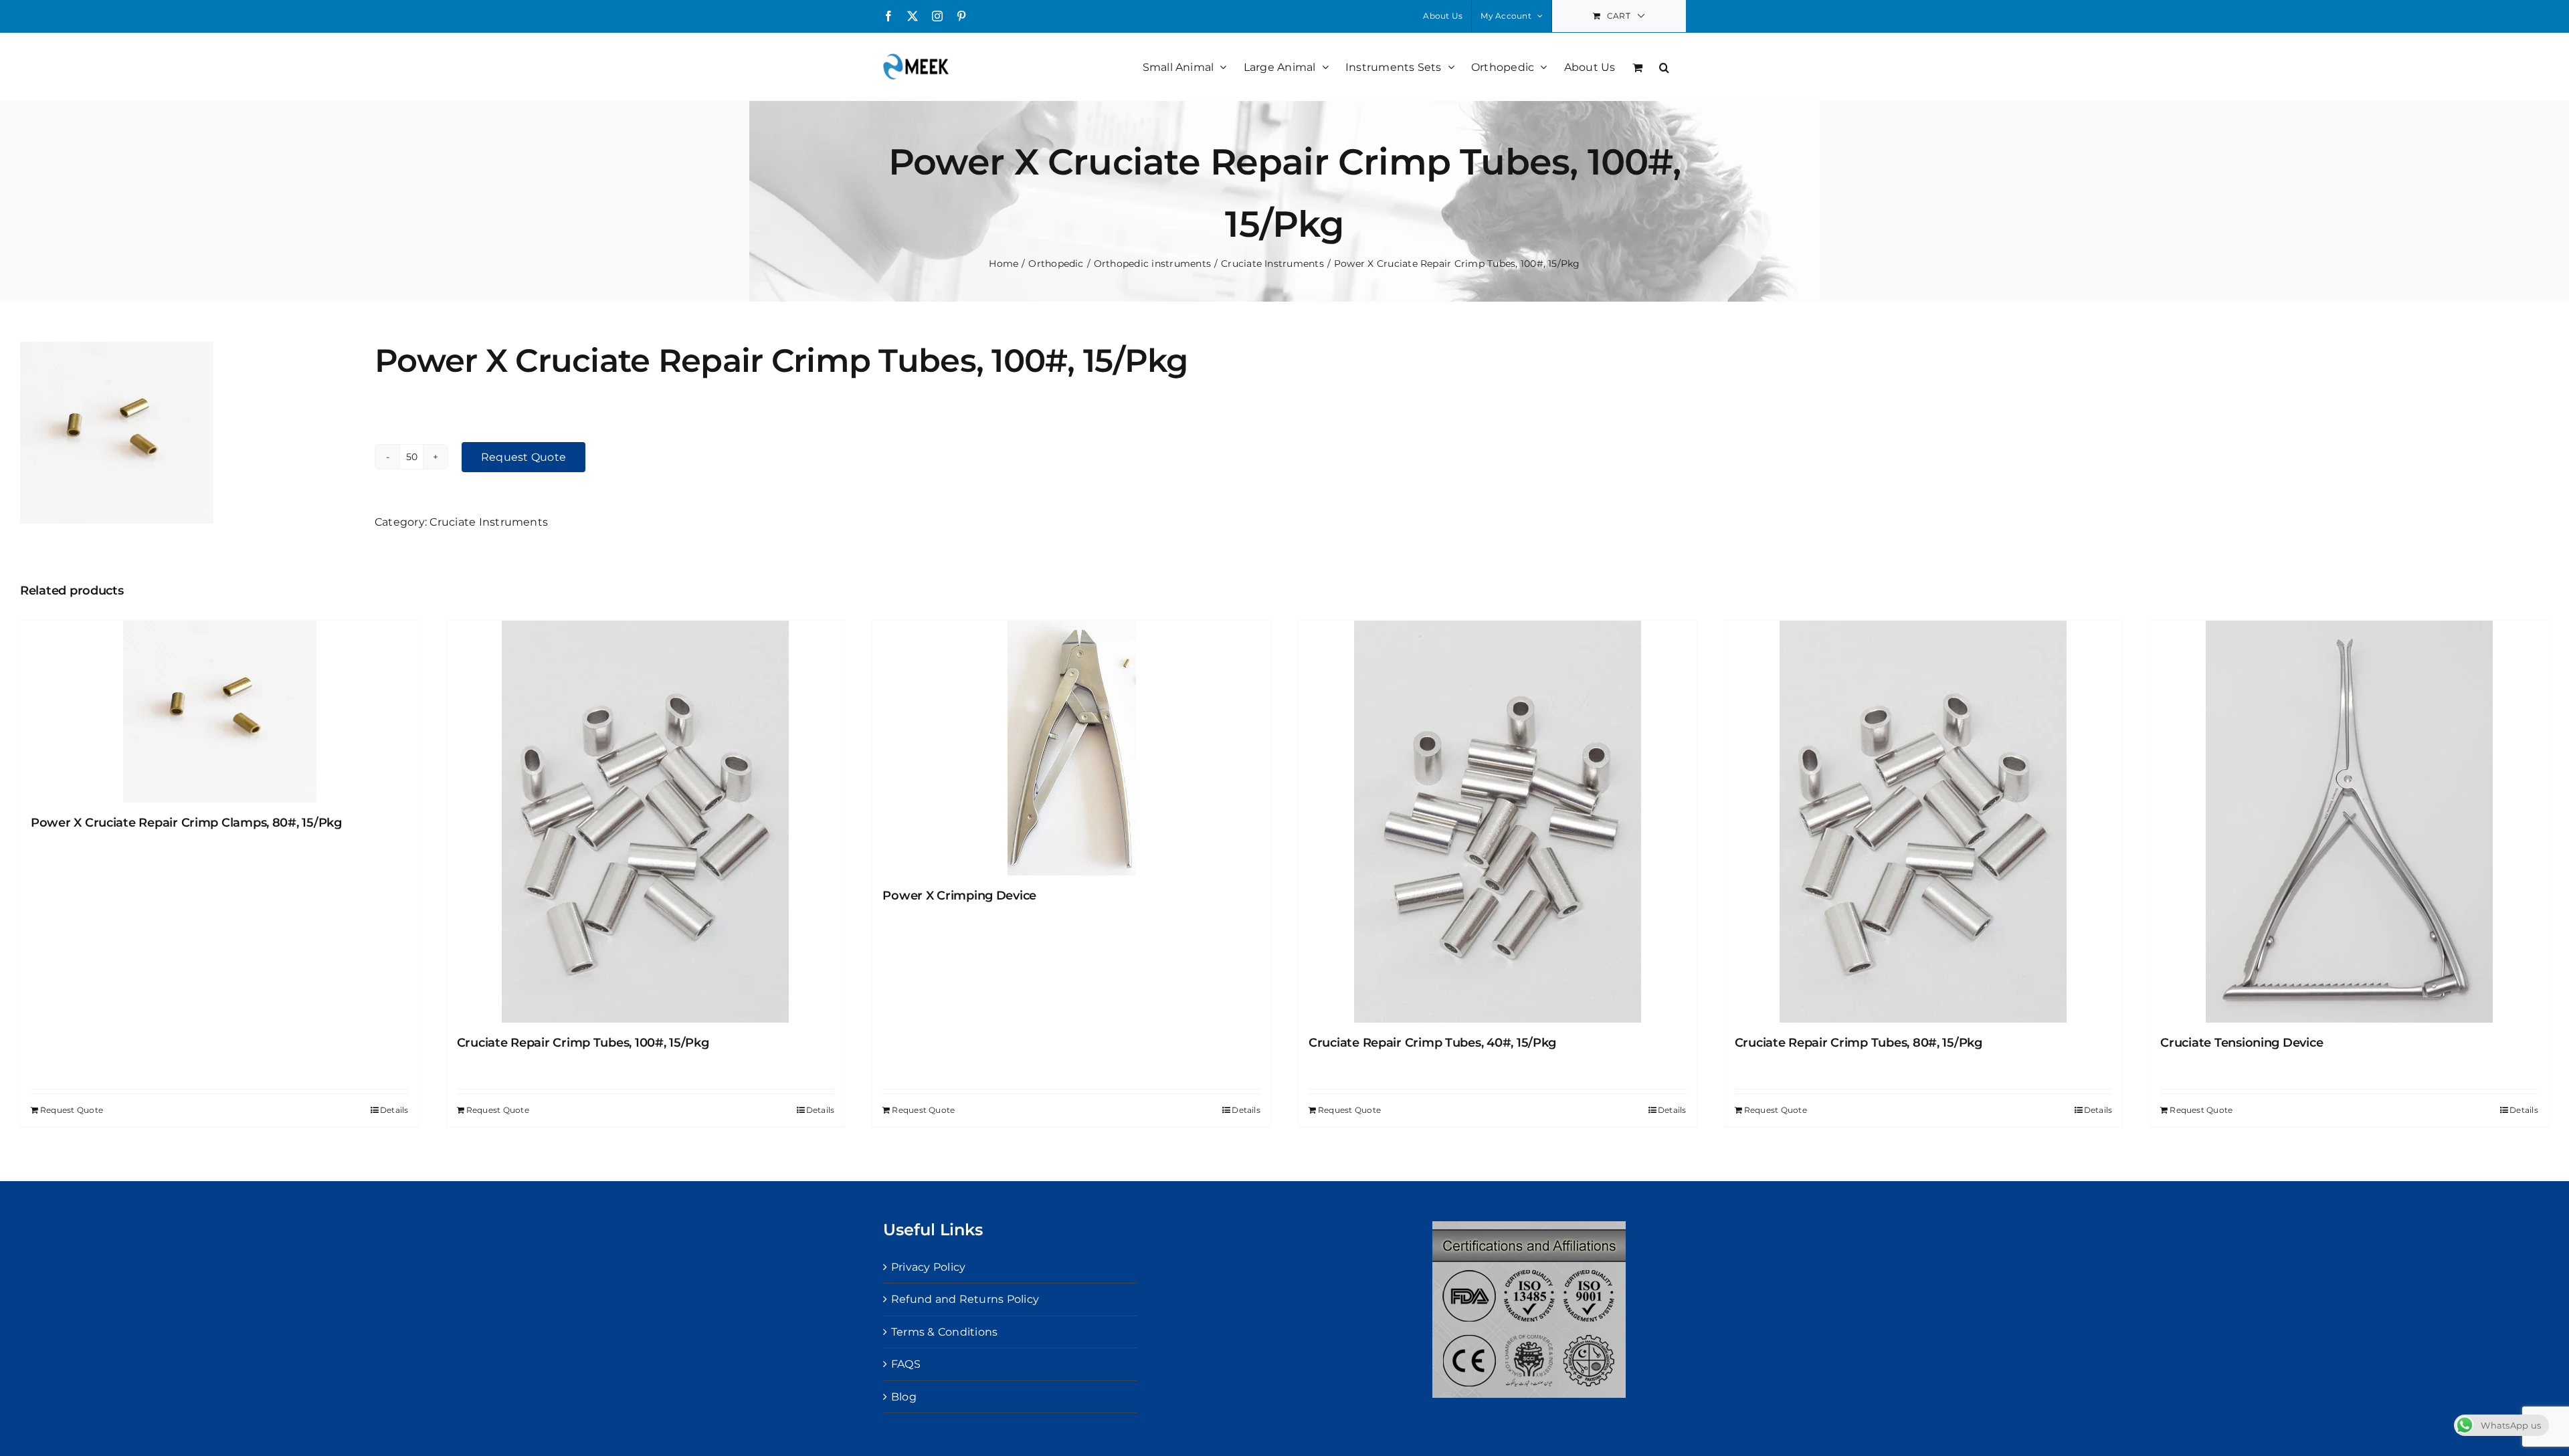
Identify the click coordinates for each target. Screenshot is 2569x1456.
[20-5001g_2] (187, 433)
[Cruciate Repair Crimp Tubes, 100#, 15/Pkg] (646, 822)
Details (394, 1110)
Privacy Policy (928, 1267)
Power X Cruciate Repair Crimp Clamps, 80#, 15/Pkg (186, 823)
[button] (1664, 66)
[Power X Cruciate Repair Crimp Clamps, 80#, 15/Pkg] (220, 712)
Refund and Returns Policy (965, 1299)
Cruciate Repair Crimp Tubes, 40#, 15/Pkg (1432, 1043)
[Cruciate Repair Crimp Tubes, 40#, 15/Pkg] (1498, 822)
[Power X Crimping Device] (1071, 748)
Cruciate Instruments (489, 522)
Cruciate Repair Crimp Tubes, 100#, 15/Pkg (583, 1043)
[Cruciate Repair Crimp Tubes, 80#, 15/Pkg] (1924, 822)
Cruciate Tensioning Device (2242, 1043)
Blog (904, 1397)
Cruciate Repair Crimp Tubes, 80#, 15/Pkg (1859, 1043)
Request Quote (524, 457)
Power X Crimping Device (959, 896)
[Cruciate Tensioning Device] (2349, 822)
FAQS (906, 1364)
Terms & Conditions (944, 1332)
